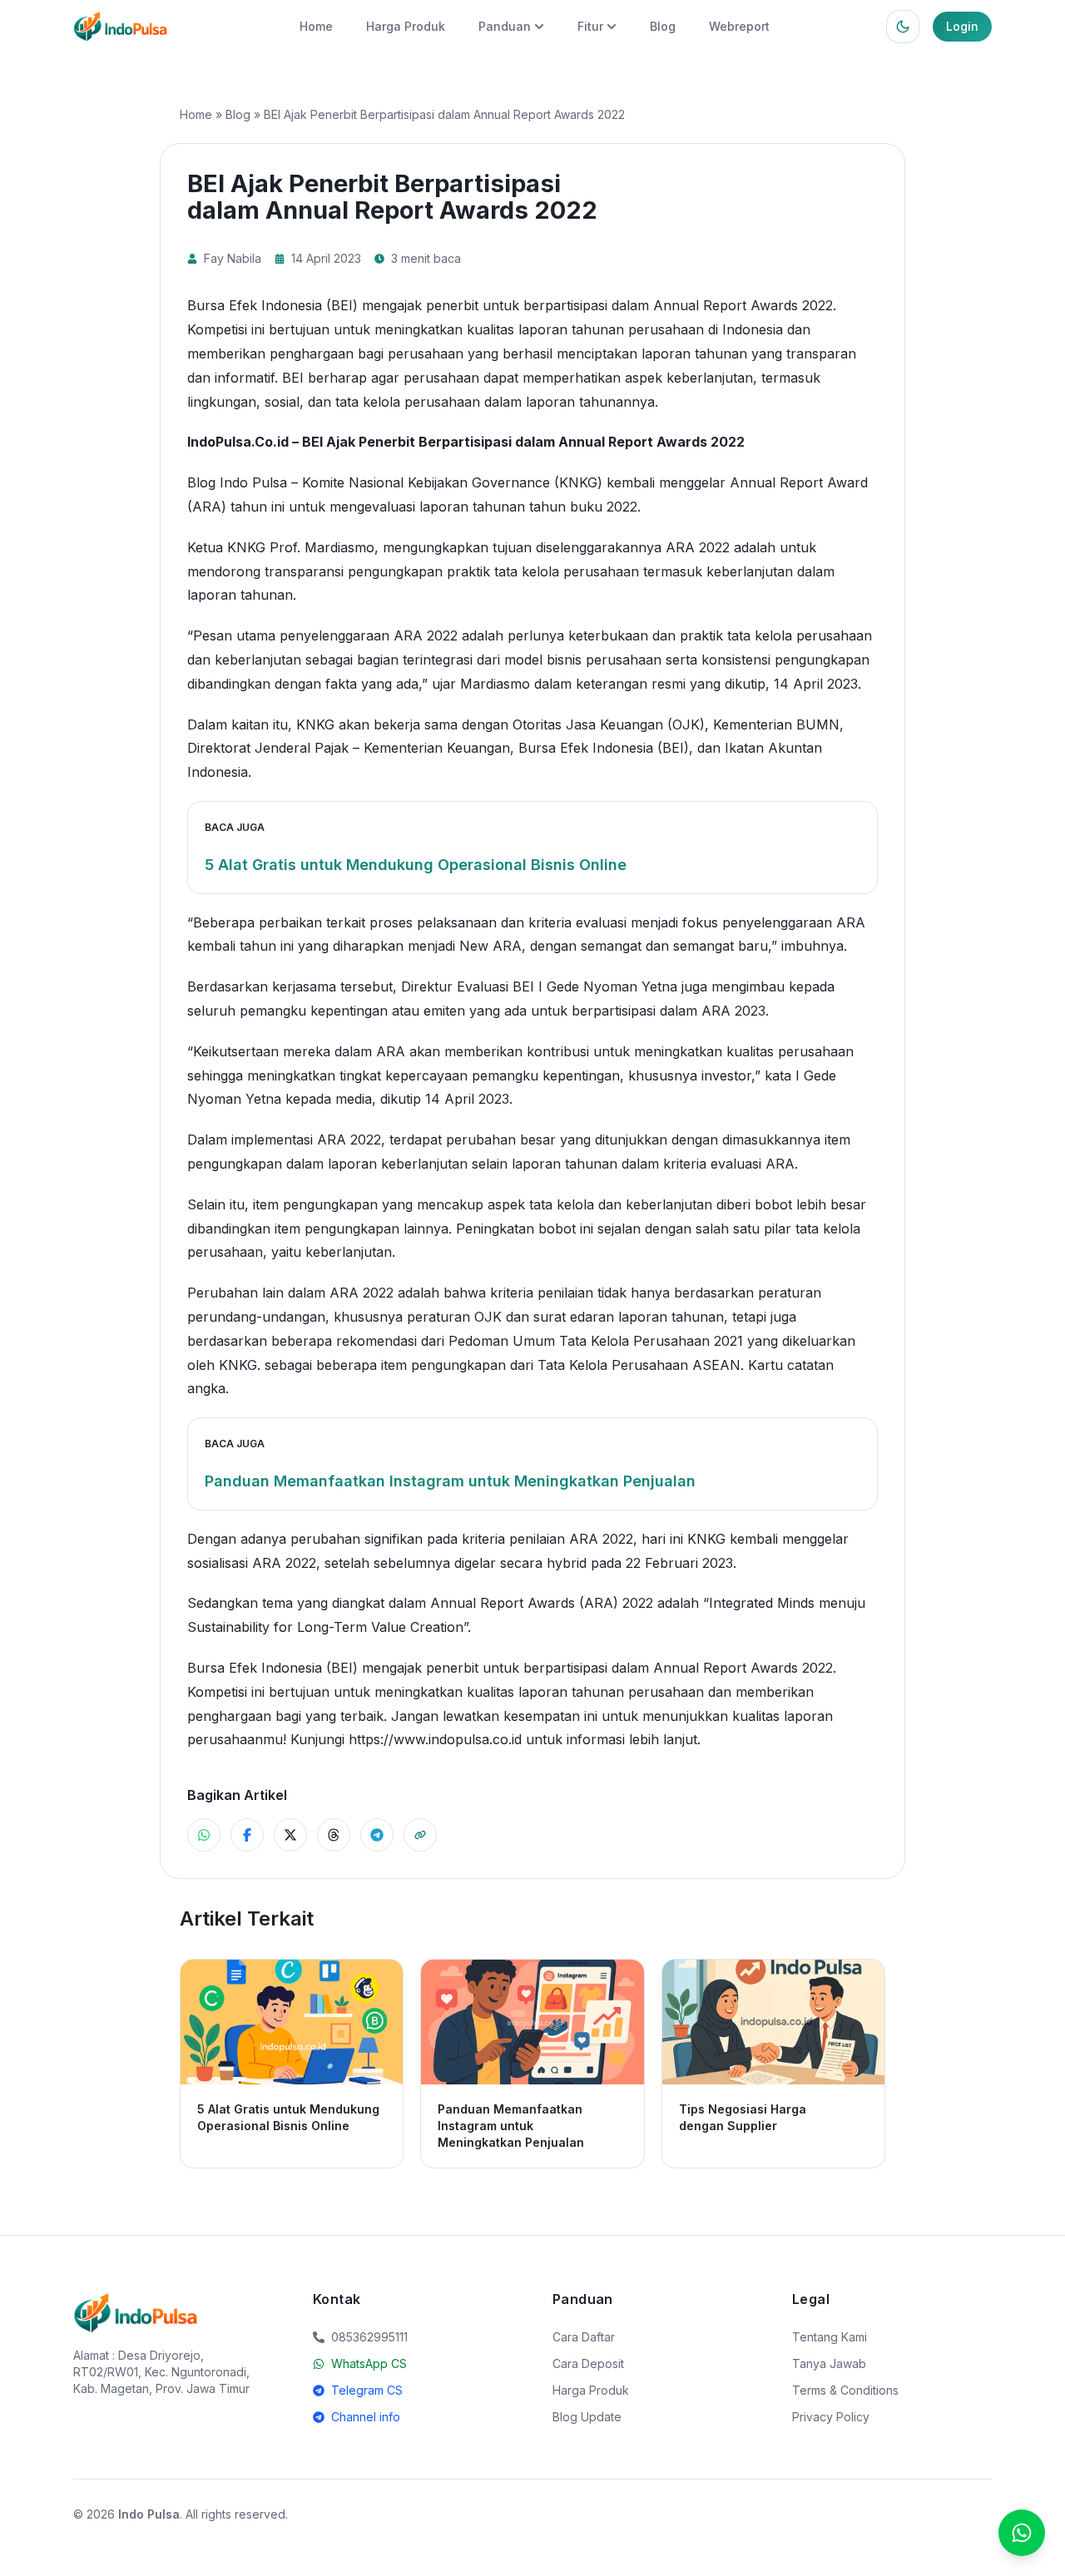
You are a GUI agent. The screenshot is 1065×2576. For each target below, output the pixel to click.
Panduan (505, 26)
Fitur (590, 26)
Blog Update (587, 2417)
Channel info (366, 2417)
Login (962, 26)
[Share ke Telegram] (377, 1835)
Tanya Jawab (829, 2363)
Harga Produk (406, 26)
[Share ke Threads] (334, 1835)
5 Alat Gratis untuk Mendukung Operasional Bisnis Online (416, 865)
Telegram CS (367, 2390)
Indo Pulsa (149, 2514)
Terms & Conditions (845, 2390)
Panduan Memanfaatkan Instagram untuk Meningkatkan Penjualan (450, 1481)
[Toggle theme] (903, 27)
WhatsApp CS (369, 2363)
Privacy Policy (831, 2417)
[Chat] (1022, 2533)
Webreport (739, 26)
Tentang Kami (830, 2337)
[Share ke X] (290, 1835)
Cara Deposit (588, 2363)
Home (316, 26)
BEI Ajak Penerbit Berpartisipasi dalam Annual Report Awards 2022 (523, 442)
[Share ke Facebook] (247, 1835)
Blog (663, 26)
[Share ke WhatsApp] (204, 1835)
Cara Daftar (584, 2337)
